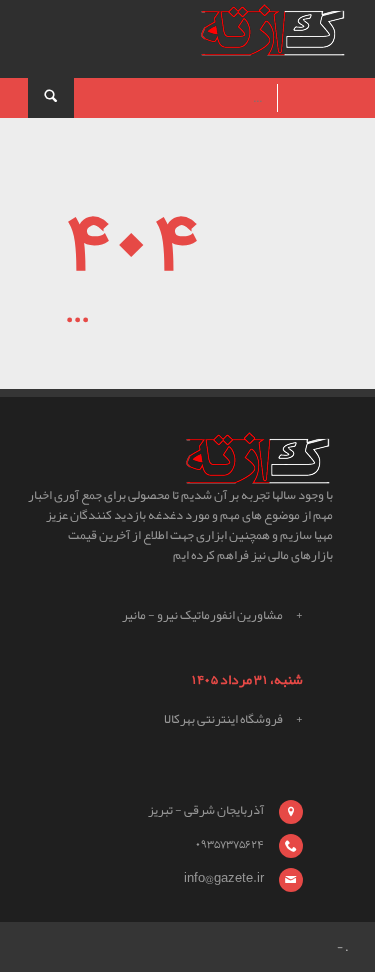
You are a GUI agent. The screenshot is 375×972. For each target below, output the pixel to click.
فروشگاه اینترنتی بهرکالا (223, 719)
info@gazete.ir (224, 878)
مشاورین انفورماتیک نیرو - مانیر (202, 615)
